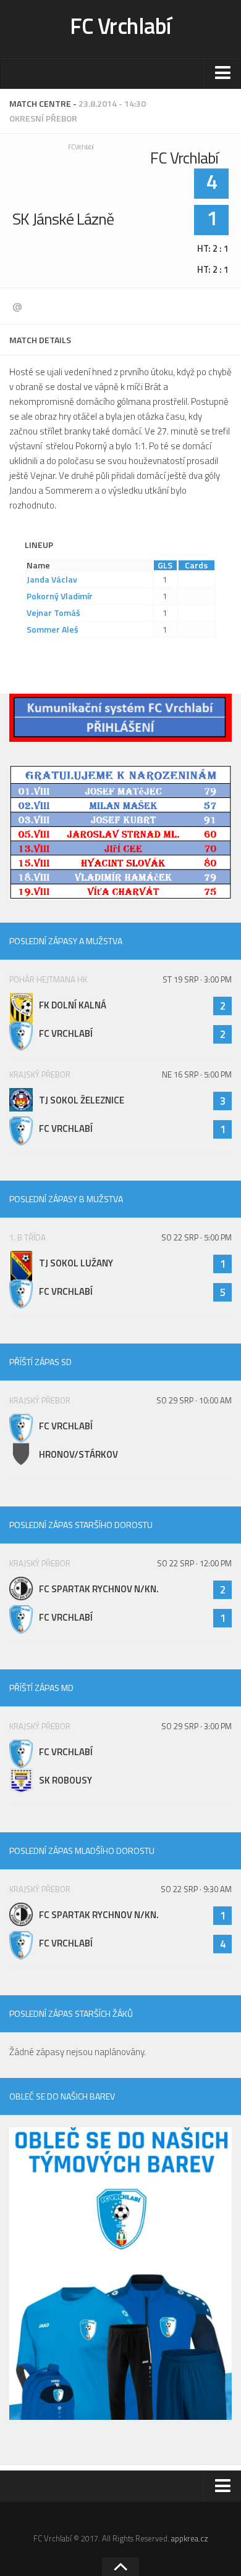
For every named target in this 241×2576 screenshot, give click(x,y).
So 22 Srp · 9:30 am (196, 1889)
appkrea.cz (190, 2538)
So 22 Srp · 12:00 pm (194, 1563)
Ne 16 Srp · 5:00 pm (197, 1074)
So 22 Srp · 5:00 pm (197, 1237)
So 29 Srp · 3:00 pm (197, 1726)
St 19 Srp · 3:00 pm (197, 979)
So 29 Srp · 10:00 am (194, 1400)
